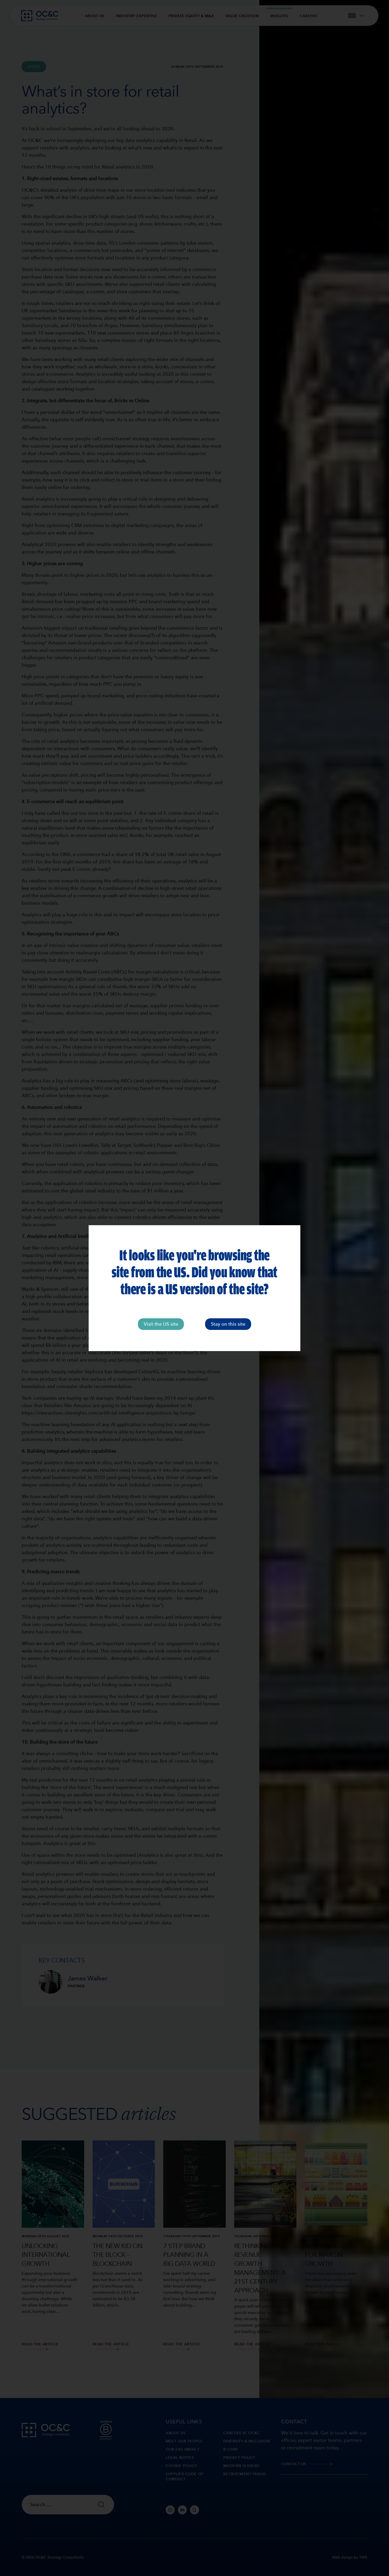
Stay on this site (228, 1324)
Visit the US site (161, 1324)
